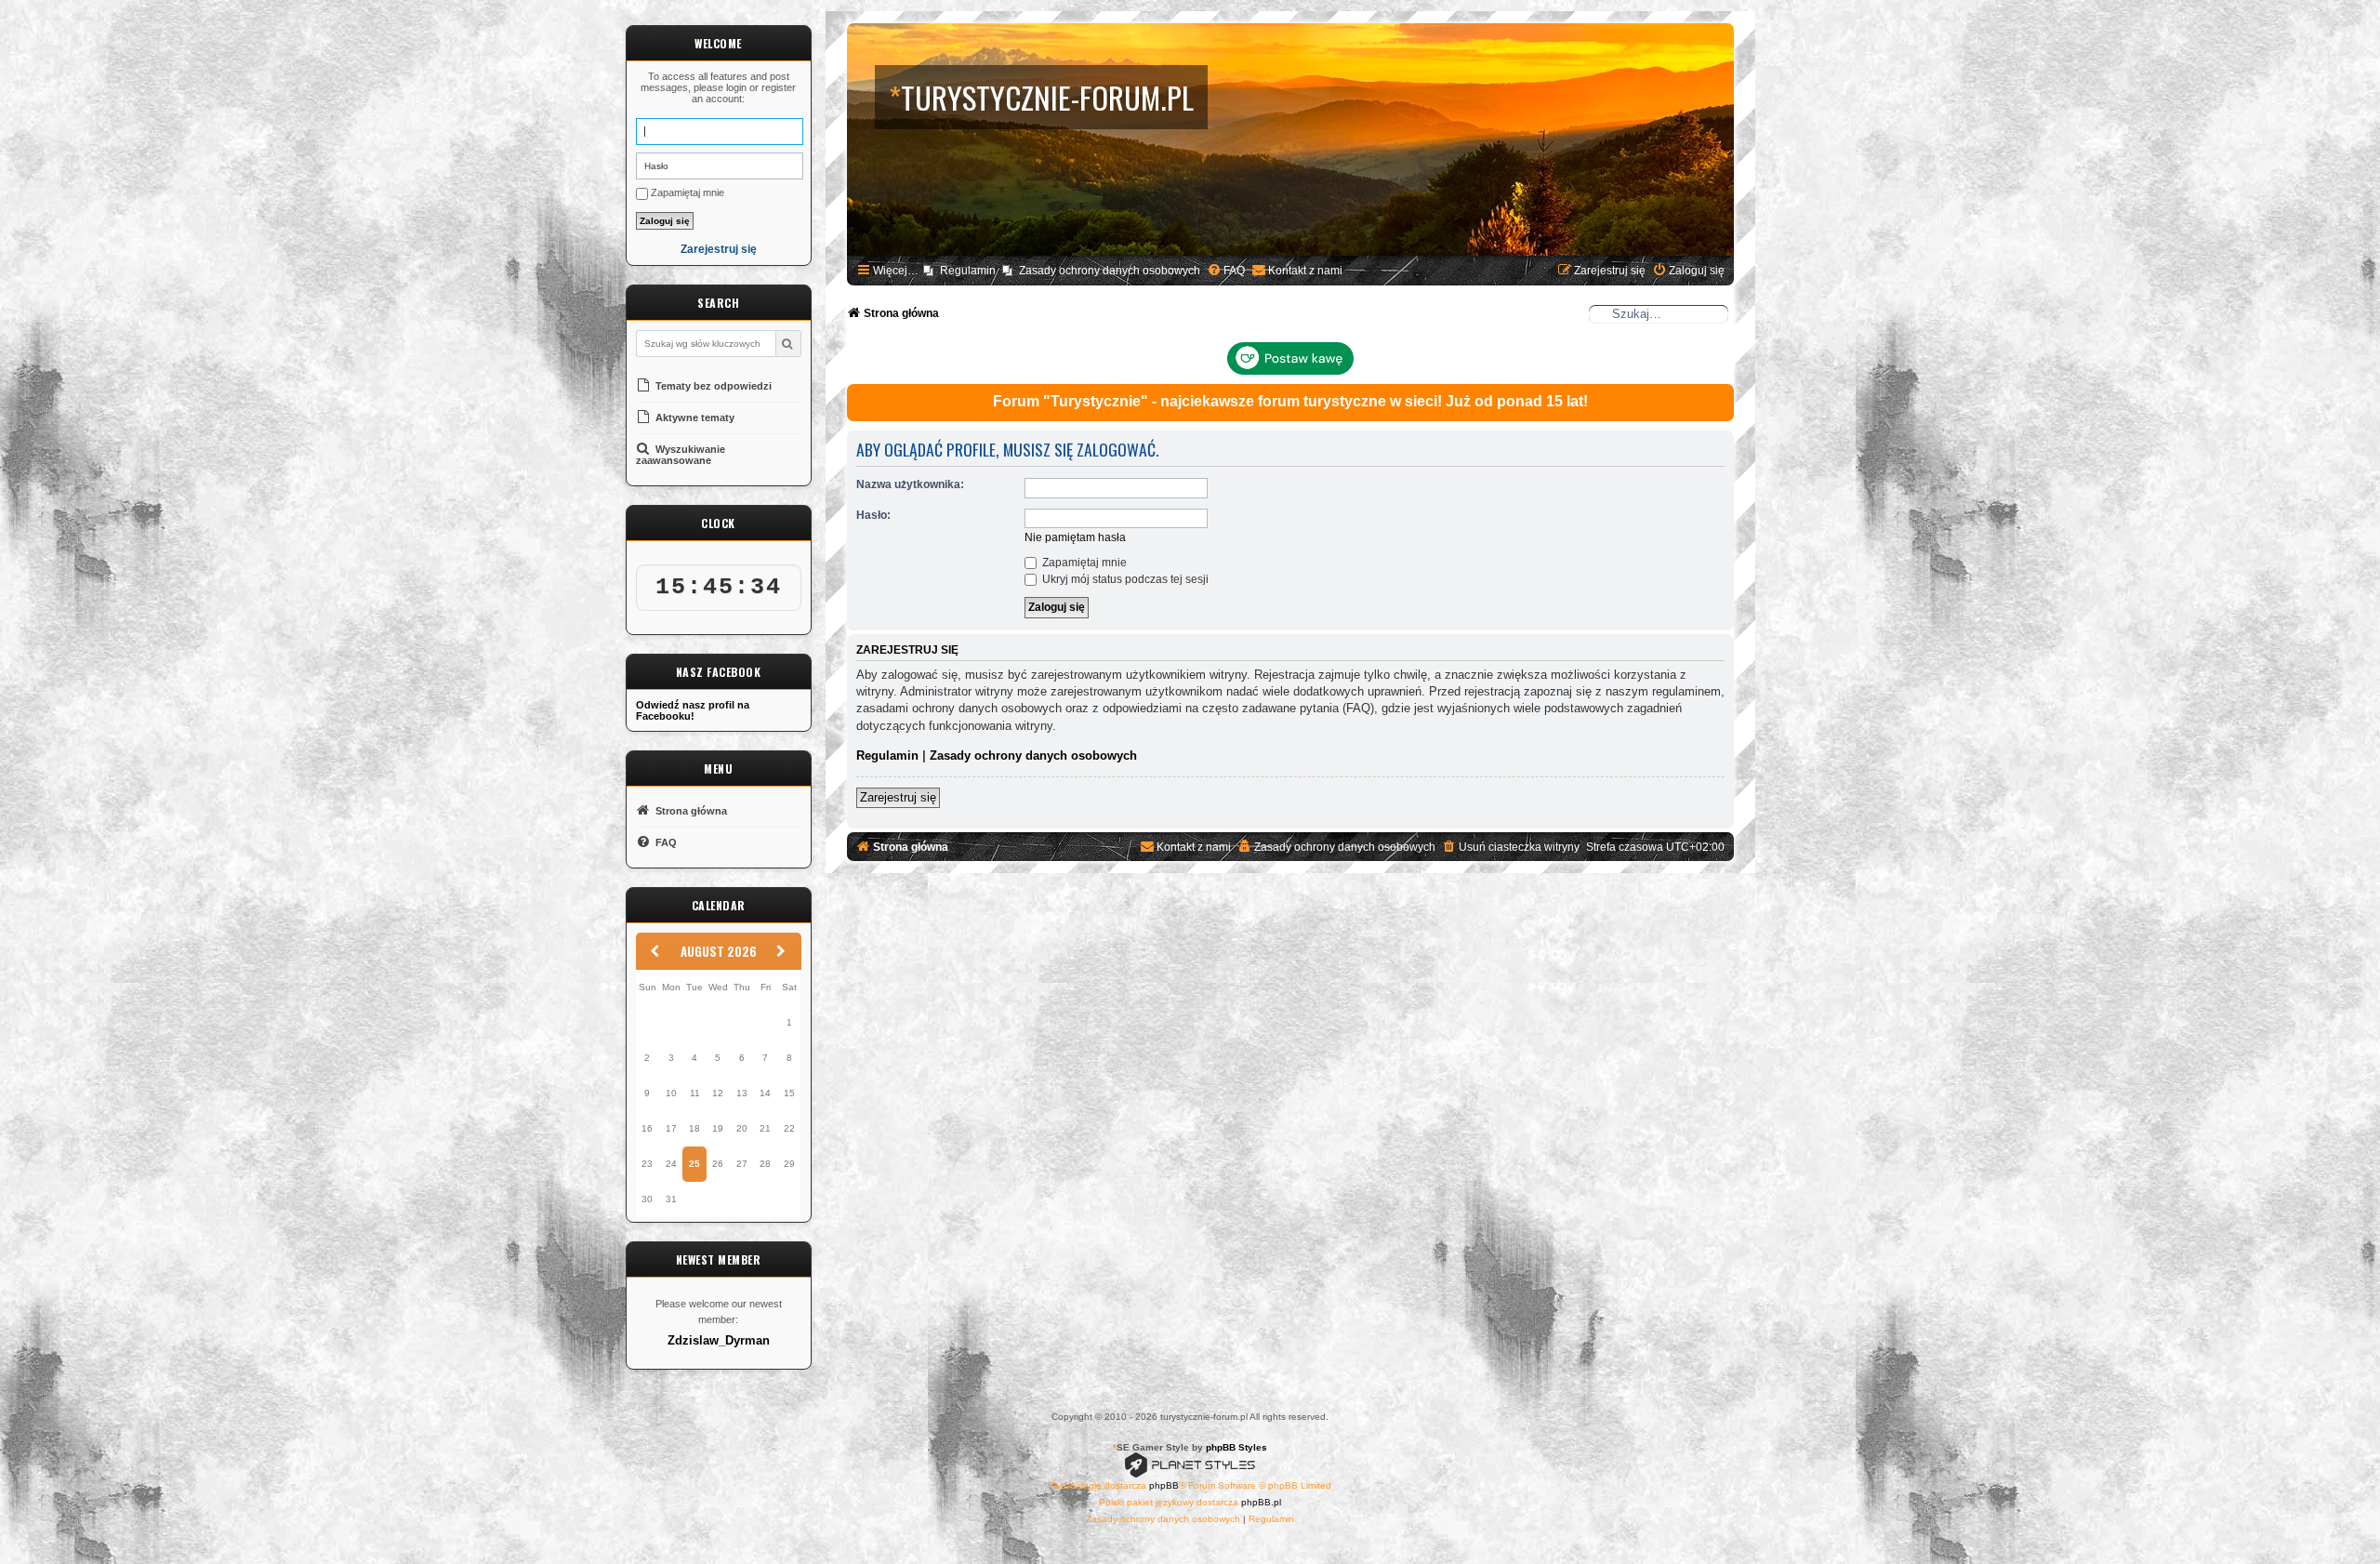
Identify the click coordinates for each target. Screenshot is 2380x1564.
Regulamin (887, 755)
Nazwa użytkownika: (910, 484)
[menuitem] (1226, 271)
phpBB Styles (1236, 1447)
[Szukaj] (788, 344)
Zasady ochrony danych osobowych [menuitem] (1110, 271)
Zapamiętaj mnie (686, 192)
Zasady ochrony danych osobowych (1033, 755)
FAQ (665, 842)
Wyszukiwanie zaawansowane (681, 455)
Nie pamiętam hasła (1075, 537)
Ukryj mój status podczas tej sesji (1124, 579)
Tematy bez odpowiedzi (712, 386)
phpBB (1164, 1485)
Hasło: (873, 515)
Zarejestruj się (719, 250)
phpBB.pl (1261, 1502)
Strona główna (690, 811)
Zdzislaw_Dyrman (719, 1341)
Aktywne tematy (694, 418)
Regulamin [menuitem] (968, 271)
